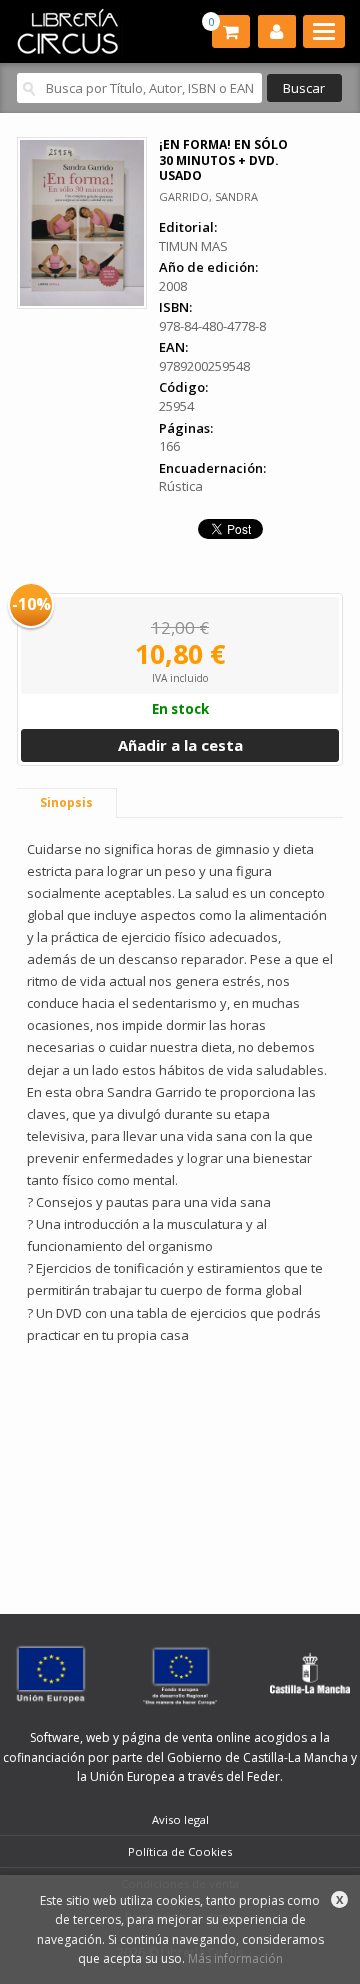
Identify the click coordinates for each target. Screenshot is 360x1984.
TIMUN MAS (193, 246)
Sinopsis (66, 802)
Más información (235, 1958)
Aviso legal (180, 1819)
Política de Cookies (180, 1851)
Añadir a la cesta (180, 745)
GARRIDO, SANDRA (208, 196)
